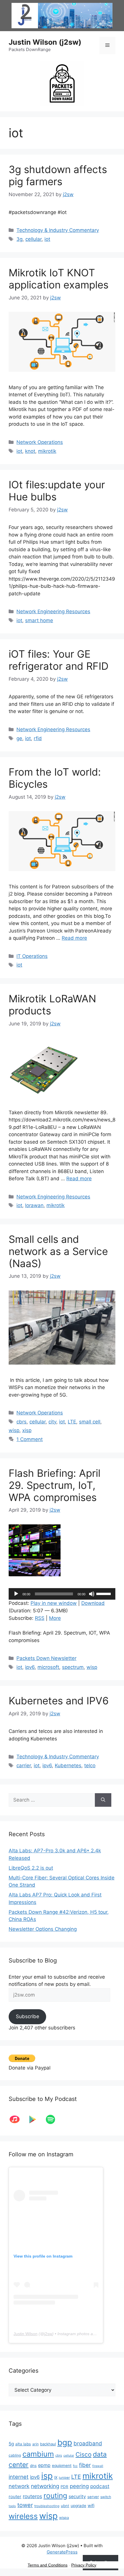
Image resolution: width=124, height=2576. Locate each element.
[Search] (103, 1800)
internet (19, 2477)
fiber (85, 2465)
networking (45, 2486)
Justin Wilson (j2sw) (45, 42)
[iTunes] (18, 2119)
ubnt (65, 2506)
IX (56, 2477)
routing (55, 2496)
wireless (23, 2516)
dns (33, 2466)
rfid (38, 738)
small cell (90, 1422)
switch (106, 2497)
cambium (38, 2454)
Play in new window (54, 1603)
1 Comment (30, 1439)
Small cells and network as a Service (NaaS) (58, 1251)
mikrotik (47, 451)
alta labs (23, 2444)
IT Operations (32, 956)
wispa (64, 2518)
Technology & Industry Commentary (58, 230)
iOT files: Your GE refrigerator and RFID (59, 660)
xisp (27, 1430)
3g (19, 239)
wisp (14, 1430)
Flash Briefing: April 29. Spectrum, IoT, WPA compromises (55, 1485)
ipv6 (30, 1667)
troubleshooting (47, 2506)
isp (47, 2476)
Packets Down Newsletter (46, 1658)
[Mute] (92, 1594)
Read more (74, 938)
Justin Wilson (26, 2334)
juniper (64, 2478)
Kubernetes (68, 1766)
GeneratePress (62, 2552)
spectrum (73, 1667)
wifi (91, 2506)
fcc (75, 2466)
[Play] (16, 1594)
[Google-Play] (35, 2119)
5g (11, 2444)
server (93, 2497)
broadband (88, 2443)
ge (19, 738)
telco (90, 1766)
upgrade (78, 2506)
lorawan (34, 1205)
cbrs (21, 1422)
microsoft (48, 1667)
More (55, 1618)
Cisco (83, 2454)
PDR (64, 2487)
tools (12, 2506)
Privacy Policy (84, 2565)
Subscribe (28, 2016)
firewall (98, 2466)
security (77, 2497)
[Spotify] (53, 2119)
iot (47, 239)
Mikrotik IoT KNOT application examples (59, 279)
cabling (15, 2455)
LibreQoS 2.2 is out (31, 1868)
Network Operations (40, 442)
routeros (32, 2496)
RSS (40, 1618)
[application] (62, 1594)
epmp (44, 2465)
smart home (39, 620)
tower (25, 2505)
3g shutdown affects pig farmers (58, 175)
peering (79, 2486)
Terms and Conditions (48, 2565)
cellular (33, 239)
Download (93, 1603)
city (52, 1422)
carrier (24, 1766)
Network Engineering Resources (53, 611)
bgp (65, 2442)
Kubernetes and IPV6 (59, 1701)
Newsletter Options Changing (43, 1929)
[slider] (104, 1593)
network (19, 2486)
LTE (72, 1422)
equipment (62, 2466)
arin (35, 2444)
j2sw (48, 2334)
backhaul (48, 2444)
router (15, 2497)
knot (30, 451)
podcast (100, 2486)
